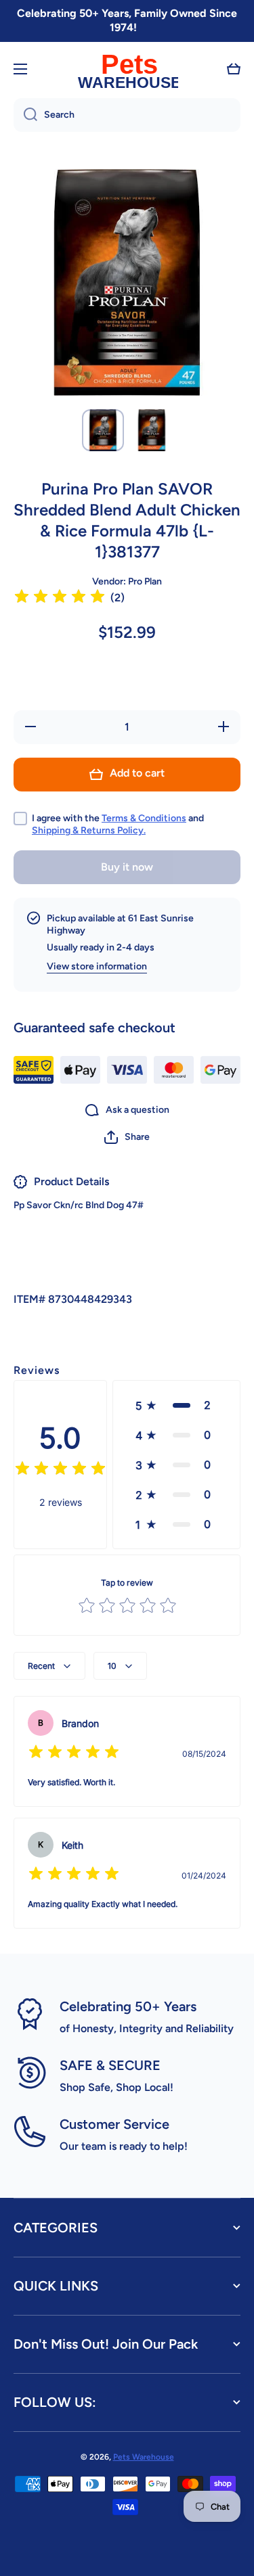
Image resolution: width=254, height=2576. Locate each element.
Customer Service (114, 2124)
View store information (97, 966)
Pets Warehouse (144, 2457)
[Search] (25, 115)
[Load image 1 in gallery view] (103, 430)
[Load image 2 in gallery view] (152, 430)
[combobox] (127, 115)
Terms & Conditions (144, 818)
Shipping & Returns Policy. (89, 830)
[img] (60, 598)
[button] (234, 69)
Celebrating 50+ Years (128, 2006)
